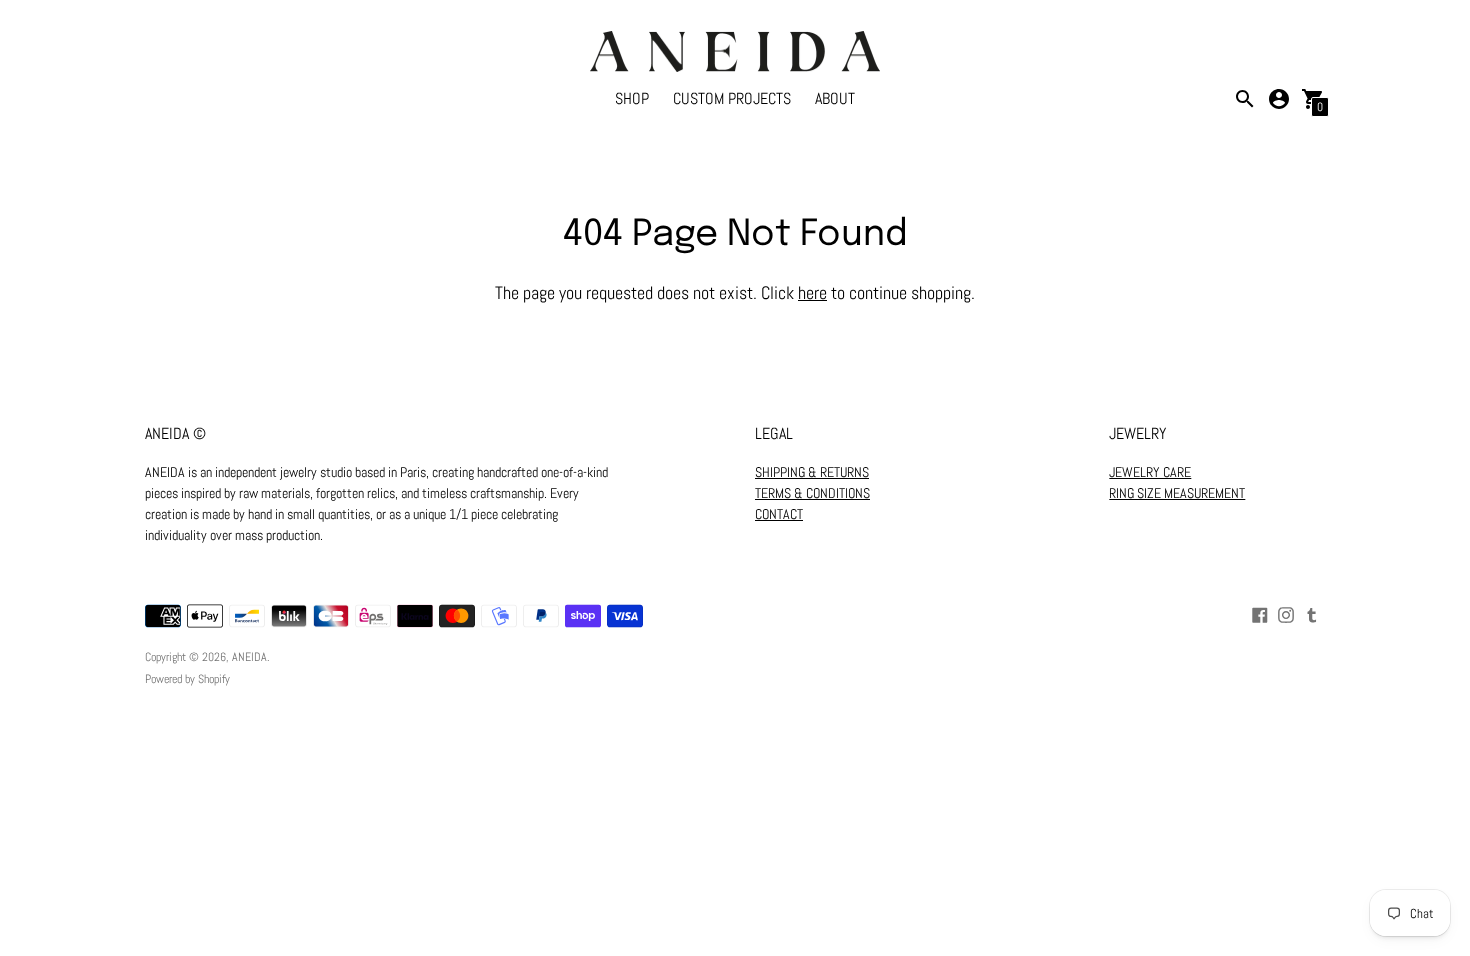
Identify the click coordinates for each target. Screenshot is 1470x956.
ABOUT (835, 98)
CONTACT (779, 514)
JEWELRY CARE (1150, 472)
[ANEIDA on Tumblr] (1312, 613)
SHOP (632, 98)
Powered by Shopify (187, 679)
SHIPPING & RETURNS (812, 472)
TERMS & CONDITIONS (812, 493)
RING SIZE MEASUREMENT (1177, 493)
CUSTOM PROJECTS (732, 98)
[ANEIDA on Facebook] (1260, 613)
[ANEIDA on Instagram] (1286, 613)
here (812, 292)
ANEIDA (249, 657)
